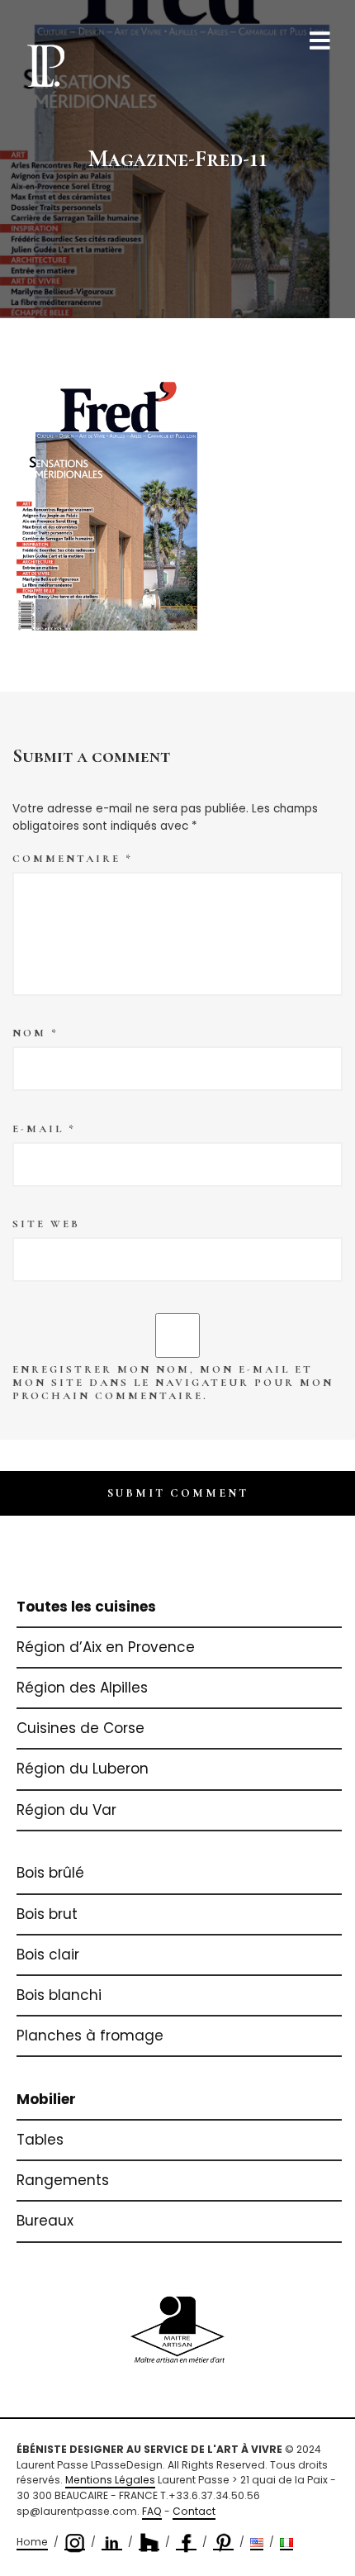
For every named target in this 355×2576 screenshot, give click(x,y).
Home (32, 2542)
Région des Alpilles (82, 1688)
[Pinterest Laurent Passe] (223, 2543)
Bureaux (45, 2221)
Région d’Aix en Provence (106, 1647)
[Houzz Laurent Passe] (149, 2543)
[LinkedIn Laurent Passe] (112, 2543)
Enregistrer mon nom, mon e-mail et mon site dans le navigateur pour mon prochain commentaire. (173, 1383)
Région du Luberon (83, 1769)
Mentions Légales (110, 2480)
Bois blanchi (59, 1995)
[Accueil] (45, 65)
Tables (40, 2140)
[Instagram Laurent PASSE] (75, 2543)
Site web (46, 1224)
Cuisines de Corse (80, 1728)
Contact (194, 2511)
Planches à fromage (90, 2036)
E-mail (44, 1129)
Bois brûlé (50, 1873)
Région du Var (66, 1810)
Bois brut (47, 1914)
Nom (35, 1033)
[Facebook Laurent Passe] (186, 2543)
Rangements (63, 2180)
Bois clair (48, 1955)
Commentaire (73, 859)
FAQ (152, 2511)
